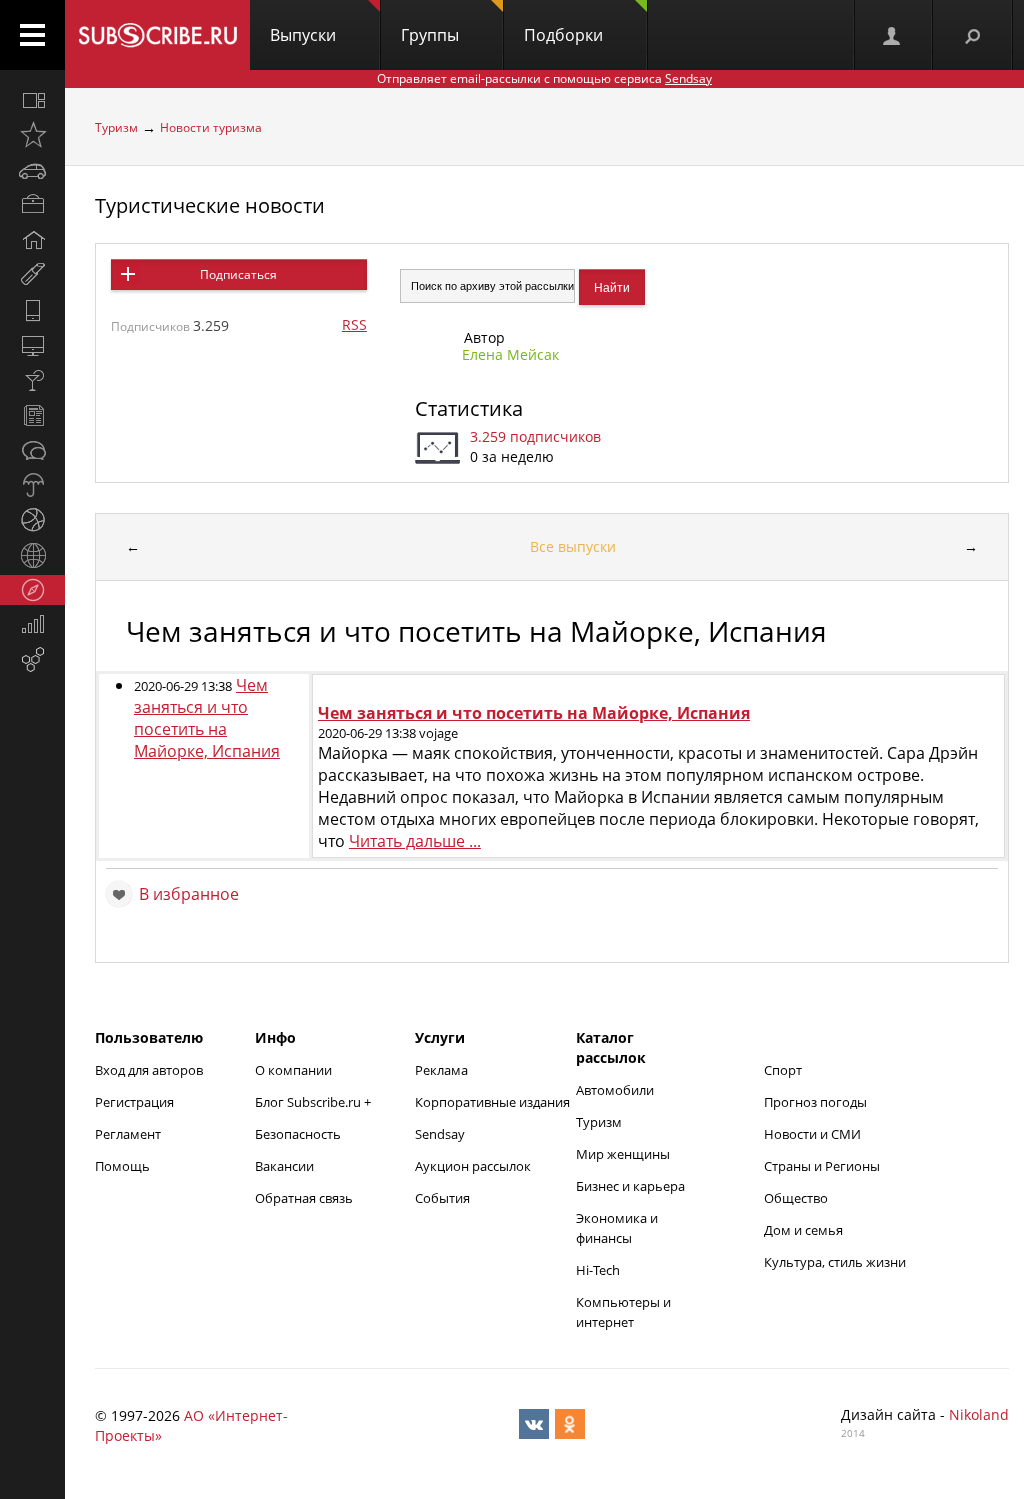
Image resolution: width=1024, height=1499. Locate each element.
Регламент (128, 1134)
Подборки (563, 35)
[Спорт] (32, 520)
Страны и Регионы (822, 1166)
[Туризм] (32, 590)
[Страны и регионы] (32, 555)
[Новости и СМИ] (32, 415)
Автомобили (615, 1090)
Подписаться (238, 274)
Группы (430, 35)
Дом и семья (803, 1230)
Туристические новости (210, 205)
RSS (354, 324)
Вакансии (284, 1166)
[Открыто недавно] (32, 135)
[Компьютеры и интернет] (32, 345)
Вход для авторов (149, 1070)
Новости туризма (211, 127)
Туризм (116, 127)
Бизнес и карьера (630, 1186)
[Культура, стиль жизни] (32, 380)
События (442, 1198)
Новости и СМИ (812, 1134)
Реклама (441, 1070)
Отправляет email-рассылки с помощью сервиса (544, 78)
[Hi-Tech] (32, 310)
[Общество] (32, 450)
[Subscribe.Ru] (157, 35)
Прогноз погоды (815, 1102)
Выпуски (303, 35)
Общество (796, 1198)
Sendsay (440, 1134)
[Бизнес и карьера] (32, 205)
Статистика (469, 408)
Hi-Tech (598, 1270)
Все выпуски (573, 546)
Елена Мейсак (510, 354)
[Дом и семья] (32, 240)
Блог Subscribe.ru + (314, 1102)
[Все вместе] (32, 100)
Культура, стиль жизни (835, 1262)
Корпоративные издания (492, 1102)
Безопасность (298, 1134)
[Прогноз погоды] (32, 485)
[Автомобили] (32, 170)
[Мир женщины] (32, 275)
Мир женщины (623, 1154)
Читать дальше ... (415, 841)
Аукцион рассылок (473, 1166)
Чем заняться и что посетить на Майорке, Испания (207, 718)
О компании (293, 1070)
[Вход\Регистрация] (893, 35)
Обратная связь (304, 1198)
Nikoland (979, 1414)
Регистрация (134, 1102)
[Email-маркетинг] (32, 660)
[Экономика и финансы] (32, 625)
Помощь (122, 1166)
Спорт (783, 1070)
